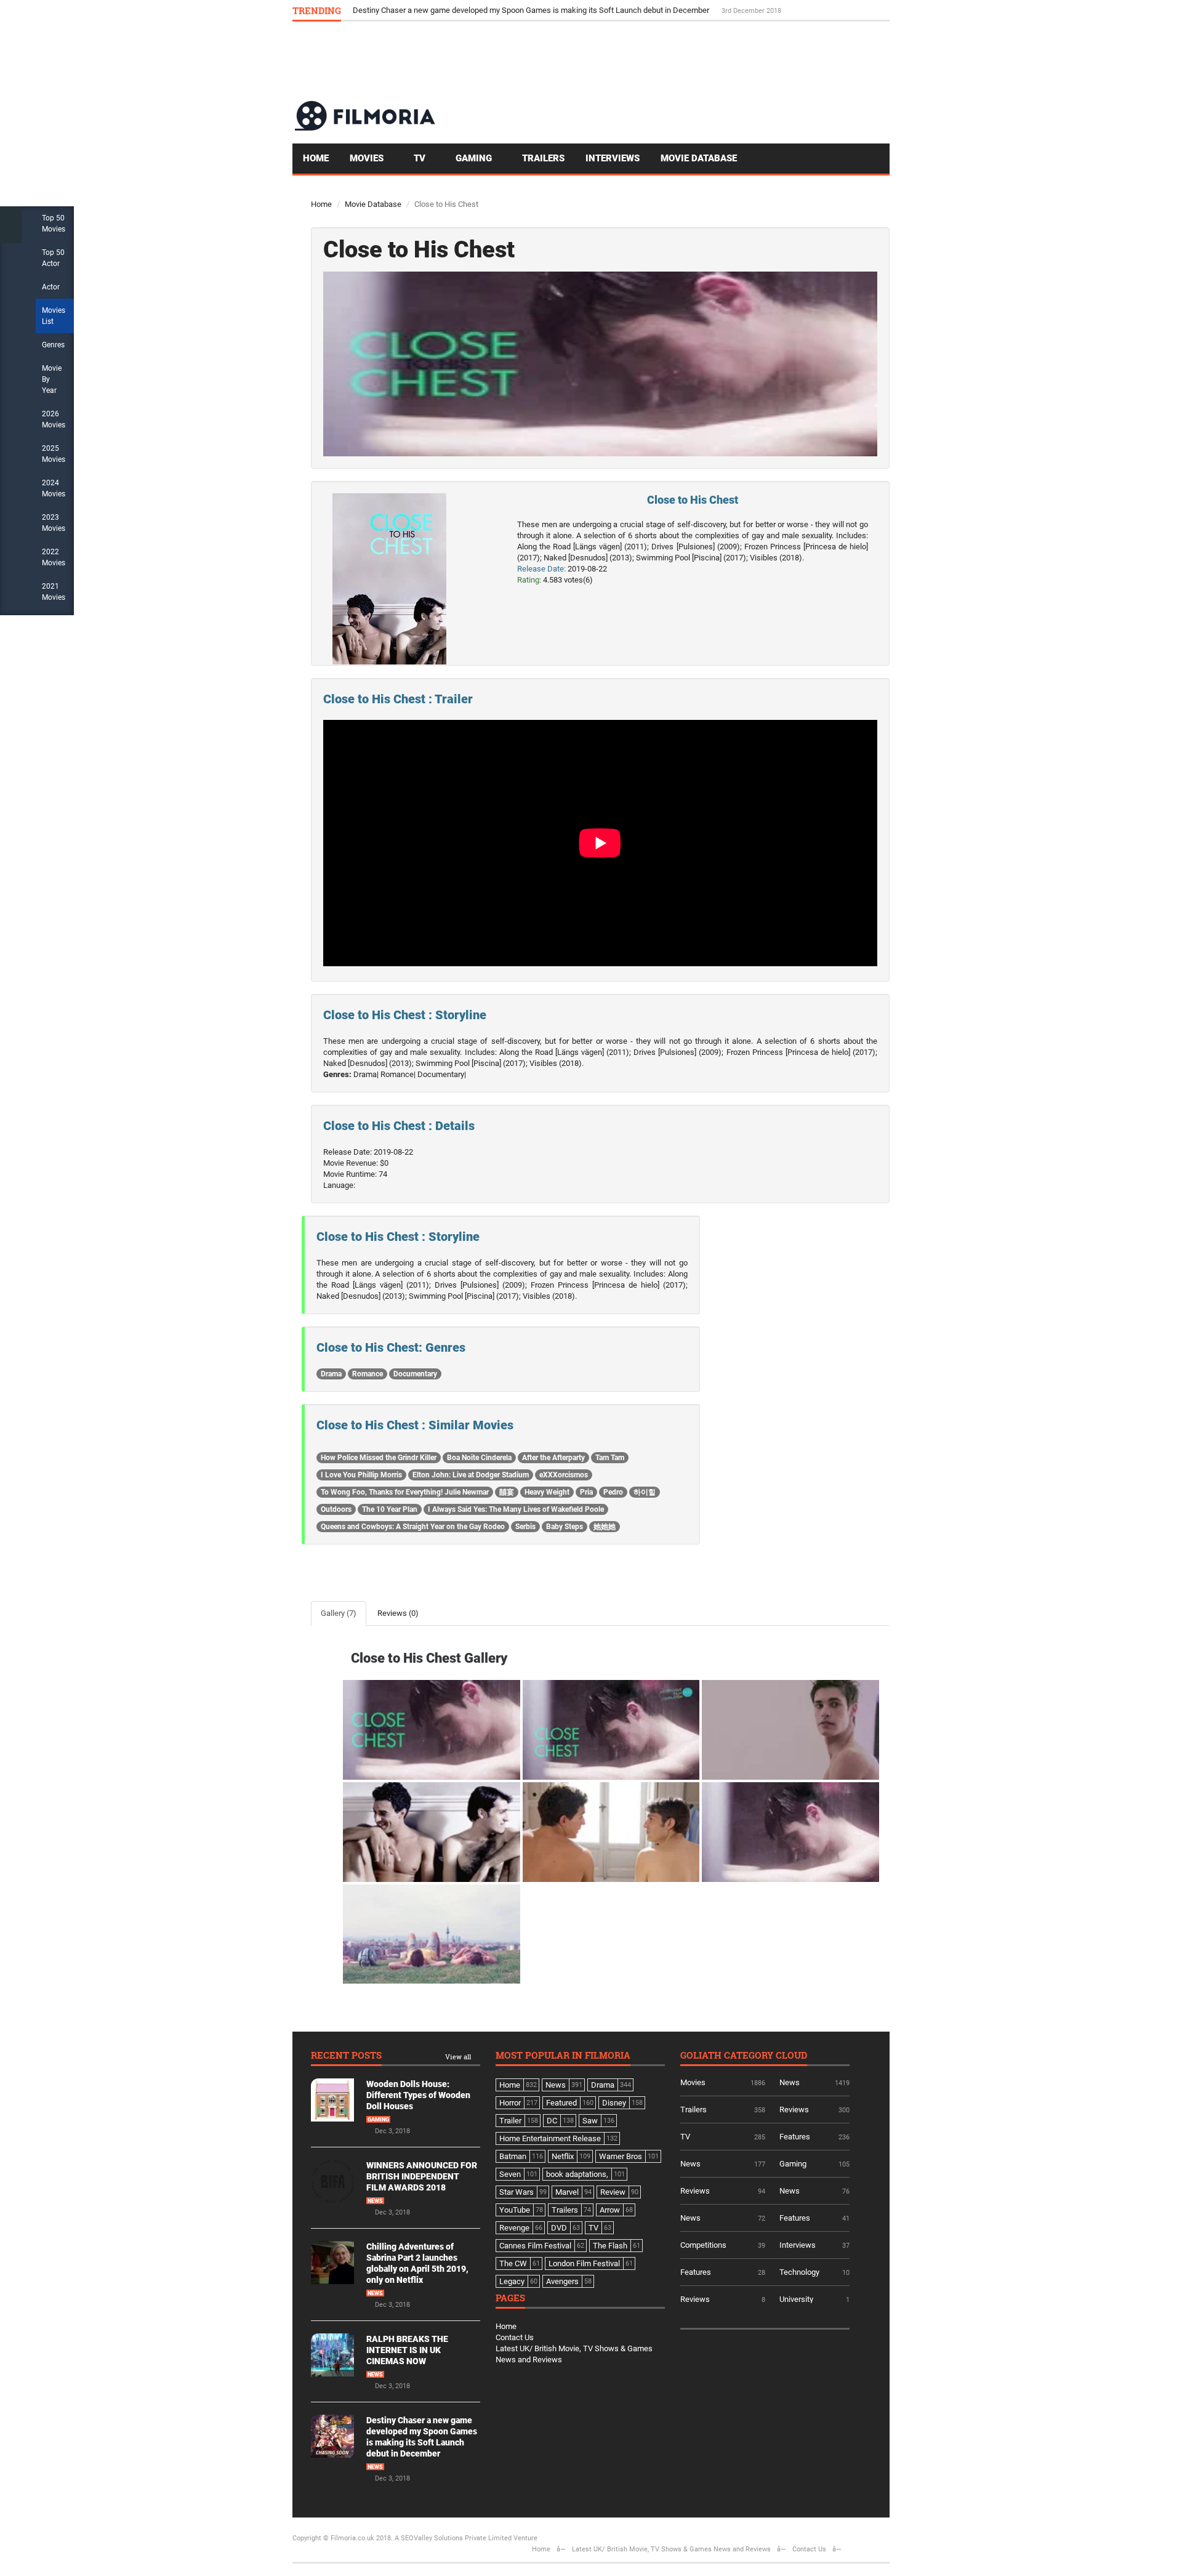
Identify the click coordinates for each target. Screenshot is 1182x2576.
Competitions (703, 2245)
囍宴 (507, 1492)
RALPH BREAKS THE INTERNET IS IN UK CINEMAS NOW (407, 2350)
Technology (799, 2272)
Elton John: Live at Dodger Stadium (471, 1475)
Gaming (475, 158)
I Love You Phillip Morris (361, 1475)
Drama (331, 1374)
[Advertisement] (665, 60)
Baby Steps (565, 1527)
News (375, 2201)
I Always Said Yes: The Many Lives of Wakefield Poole (516, 1509)
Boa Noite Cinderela (479, 1458)
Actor (51, 287)
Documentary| (442, 1074)
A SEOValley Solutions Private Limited (453, 2538)
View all (458, 2057)
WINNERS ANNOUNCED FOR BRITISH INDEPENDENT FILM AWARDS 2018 (422, 2176)
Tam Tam (610, 1458)
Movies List (54, 316)
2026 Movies (54, 419)
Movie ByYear (52, 379)
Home (316, 158)
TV (421, 158)
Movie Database (699, 158)
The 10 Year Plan (390, 1509)
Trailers (543, 158)
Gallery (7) (339, 1613)
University (796, 2299)
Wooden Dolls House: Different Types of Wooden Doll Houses (418, 2095)
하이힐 (645, 1492)
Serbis (525, 1527)
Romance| (398, 1074)
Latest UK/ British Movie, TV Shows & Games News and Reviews (671, 2549)
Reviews (794, 2110)
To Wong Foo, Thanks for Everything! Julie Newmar (405, 1492)
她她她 (605, 1527)
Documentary (415, 1374)
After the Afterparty (553, 1458)
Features (795, 2137)
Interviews (613, 158)
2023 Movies (54, 523)
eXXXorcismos (564, 1475)
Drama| (366, 1074)
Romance (368, 1374)
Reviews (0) (398, 1613)
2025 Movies (54, 454)
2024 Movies (54, 488)
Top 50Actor (53, 258)
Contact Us (515, 2337)
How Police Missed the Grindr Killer (379, 1458)
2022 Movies (54, 557)
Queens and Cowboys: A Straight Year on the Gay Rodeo (413, 1527)
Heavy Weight (547, 1492)
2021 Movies (54, 592)
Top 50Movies (54, 224)
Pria (586, 1492)
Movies (368, 158)
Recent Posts (346, 2056)
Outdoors (336, 1509)
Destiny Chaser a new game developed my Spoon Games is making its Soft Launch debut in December (532, 10)
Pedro (613, 1492)
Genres (53, 345)
